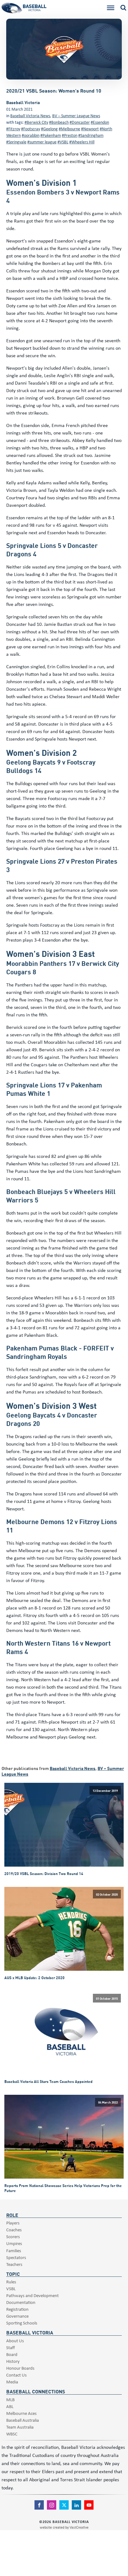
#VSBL (63, 142)
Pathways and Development (32, 2295)
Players (13, 2223)
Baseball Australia (23, 2420)
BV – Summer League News (76, 115)
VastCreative (79, 2527)
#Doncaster (80, 122)
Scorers (13, 2236)
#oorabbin (31, 135)
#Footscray (31, 129)
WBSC (12, 2434)
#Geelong (49, 129)
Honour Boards (20, 2368)
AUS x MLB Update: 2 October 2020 (34, 1978)
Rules (11, 2282)
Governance (17, 2316)
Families (14, 2250)
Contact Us (16, 2375)
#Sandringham (91, 135)
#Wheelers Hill (82, 142)
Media (12, 2382)
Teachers (14, 2264)
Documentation (21, 2302)
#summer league (42, 142)
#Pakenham (51, 135)
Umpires (14, 2243)
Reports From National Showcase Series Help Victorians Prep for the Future (63, 2188)
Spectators (16, 2257)
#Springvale (16, 142)
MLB (10, 2399)
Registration (17, 2309)
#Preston (70, 135)
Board (12, 2354)
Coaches (14, 2230)
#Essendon (100, 122)
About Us (15, 2341)
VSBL (11, 2288)
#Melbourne (69, 129)
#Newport (90, 129)
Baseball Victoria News (30, 115)
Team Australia (20, 2427)
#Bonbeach (59, 122)
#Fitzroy (13, 129)
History (13, 2361)
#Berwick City (36, 122)
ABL (10, 2406)
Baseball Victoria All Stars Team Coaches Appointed (48, 2081)
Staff (11, 2347)
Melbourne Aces (21, 2413)
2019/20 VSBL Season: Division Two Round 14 (44, 1873)
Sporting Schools (22, 2323)
